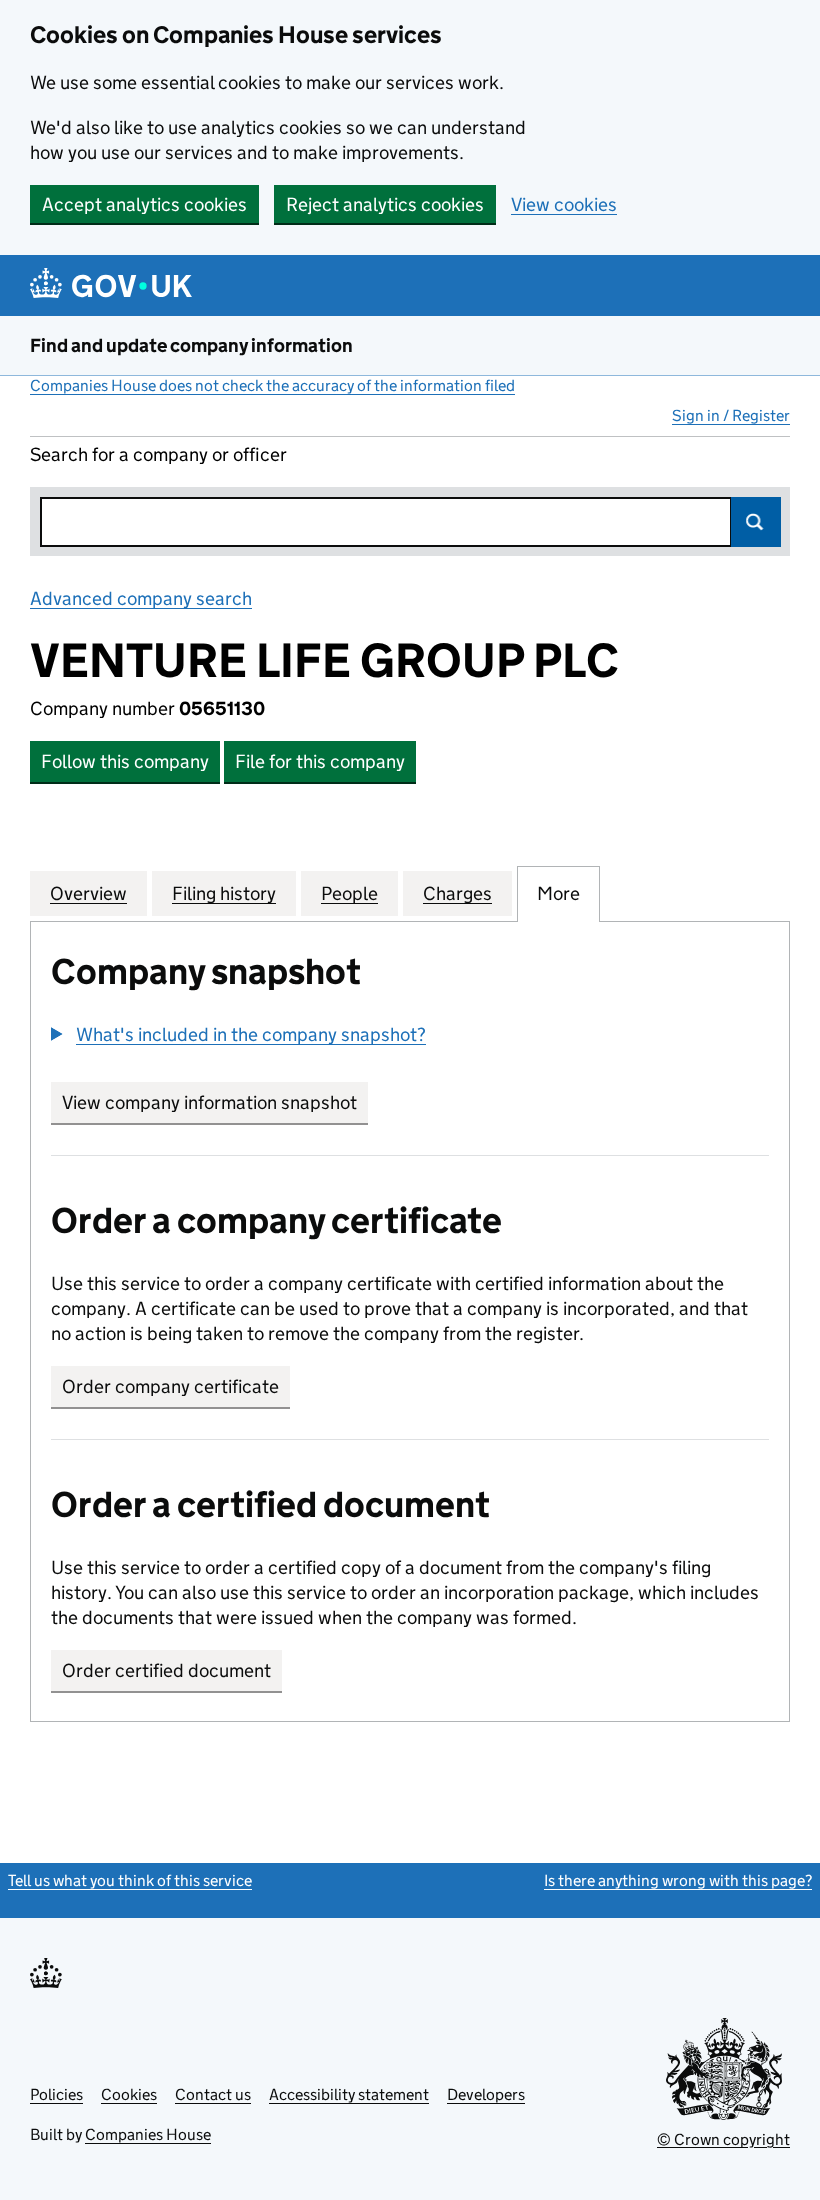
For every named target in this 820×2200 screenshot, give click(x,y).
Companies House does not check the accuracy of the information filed (272, 385)
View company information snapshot (215, 1102)
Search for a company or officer (158, 454)
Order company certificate (170, 1386)
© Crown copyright (723, 2139)
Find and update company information (191, 345)
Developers (486, 2094)
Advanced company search (141, 598)
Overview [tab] (88, 893)
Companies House (148, 2134)
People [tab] (349, 893)
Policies (56, 2094)
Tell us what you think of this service (130, 1880)
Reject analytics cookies (385, 204)
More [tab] (558, 893)
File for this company (320, 761)
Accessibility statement (349, 2094)
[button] (238, 1034)
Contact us (213, 2094)
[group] (410, 1037)
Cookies (129, 2094)
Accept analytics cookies (144, 204)
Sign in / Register (731, 415)
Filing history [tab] (224, 893)
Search (756, 522)
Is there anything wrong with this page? (678, 1880)
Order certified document (166, 1670)
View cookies (564, 204)
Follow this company (125, 761)
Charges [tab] (457, 893)
